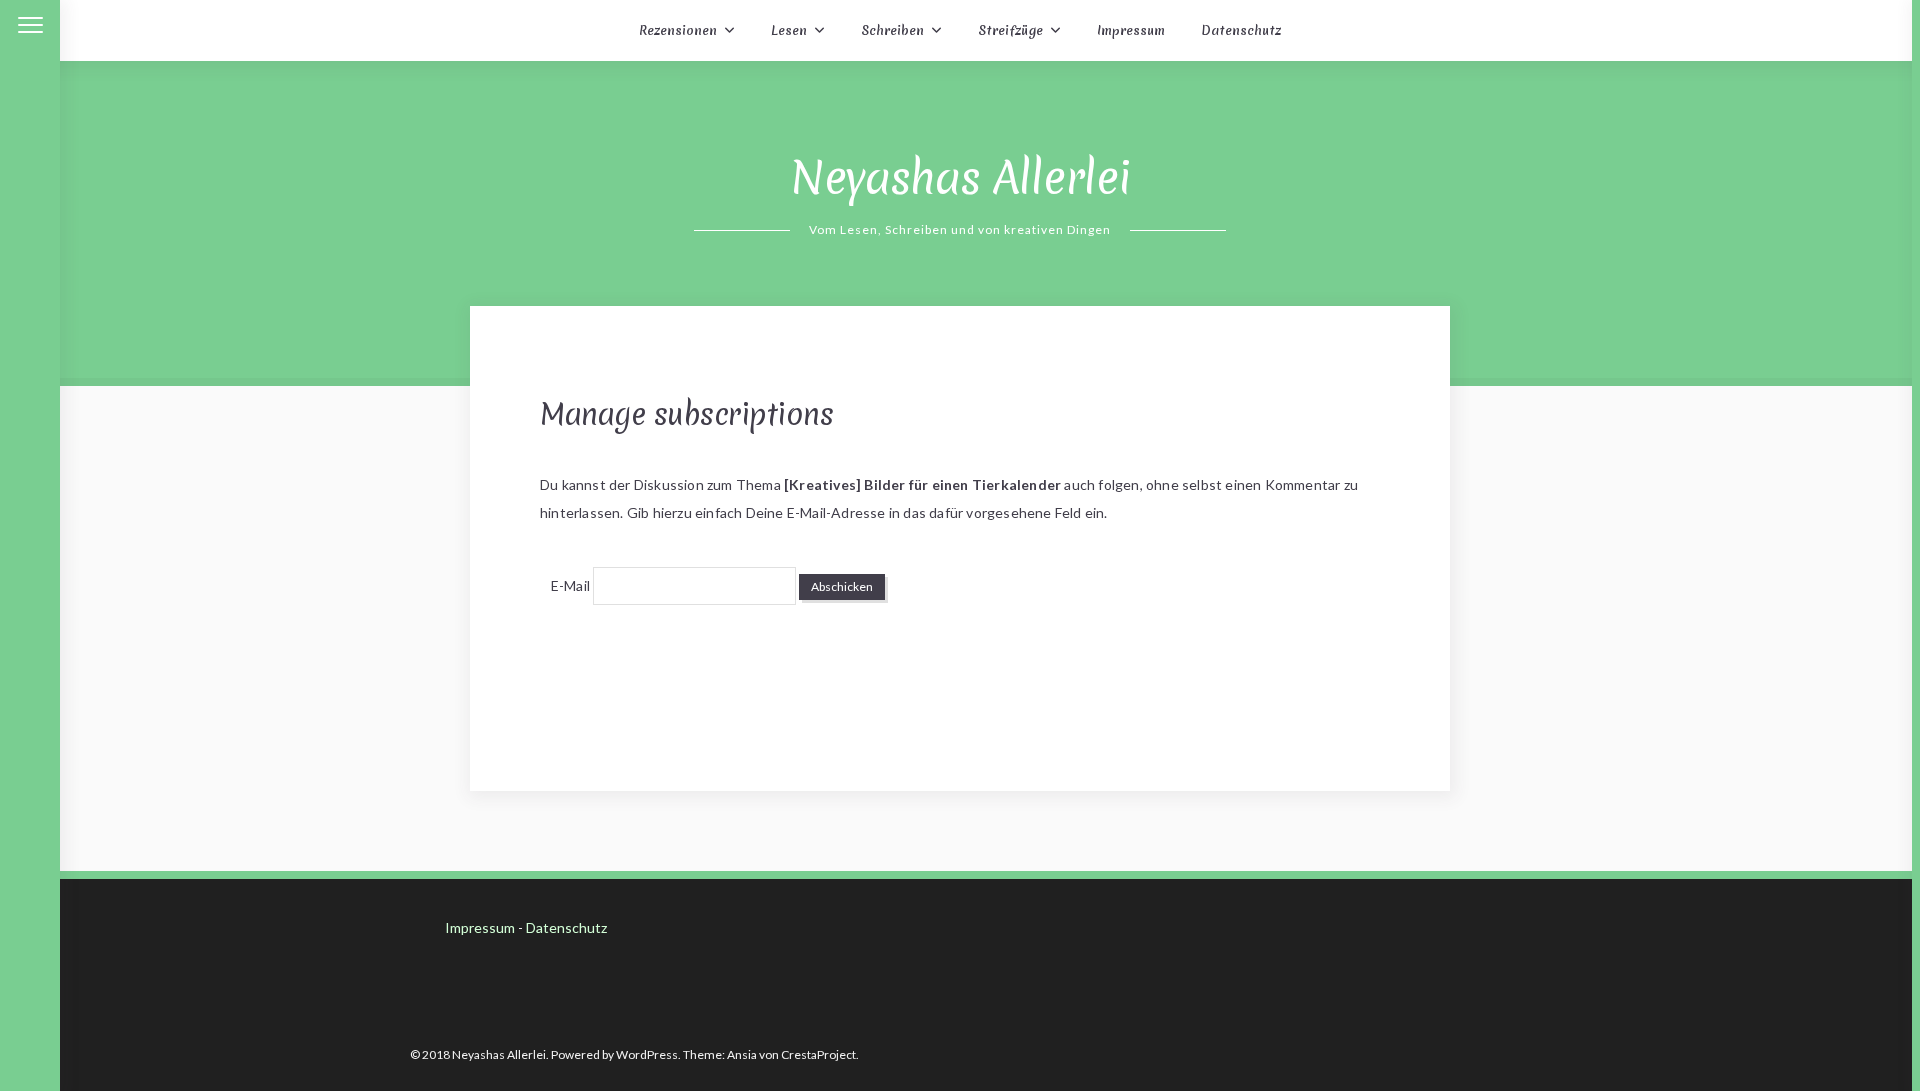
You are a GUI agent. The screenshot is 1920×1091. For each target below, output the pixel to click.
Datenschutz (1241, 30)
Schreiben (892, 30)
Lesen (789, 30)
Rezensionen (678, 30)
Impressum (1131, 30)
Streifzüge (1010, 30)
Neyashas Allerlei (960, 178)
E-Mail (570, 585)
